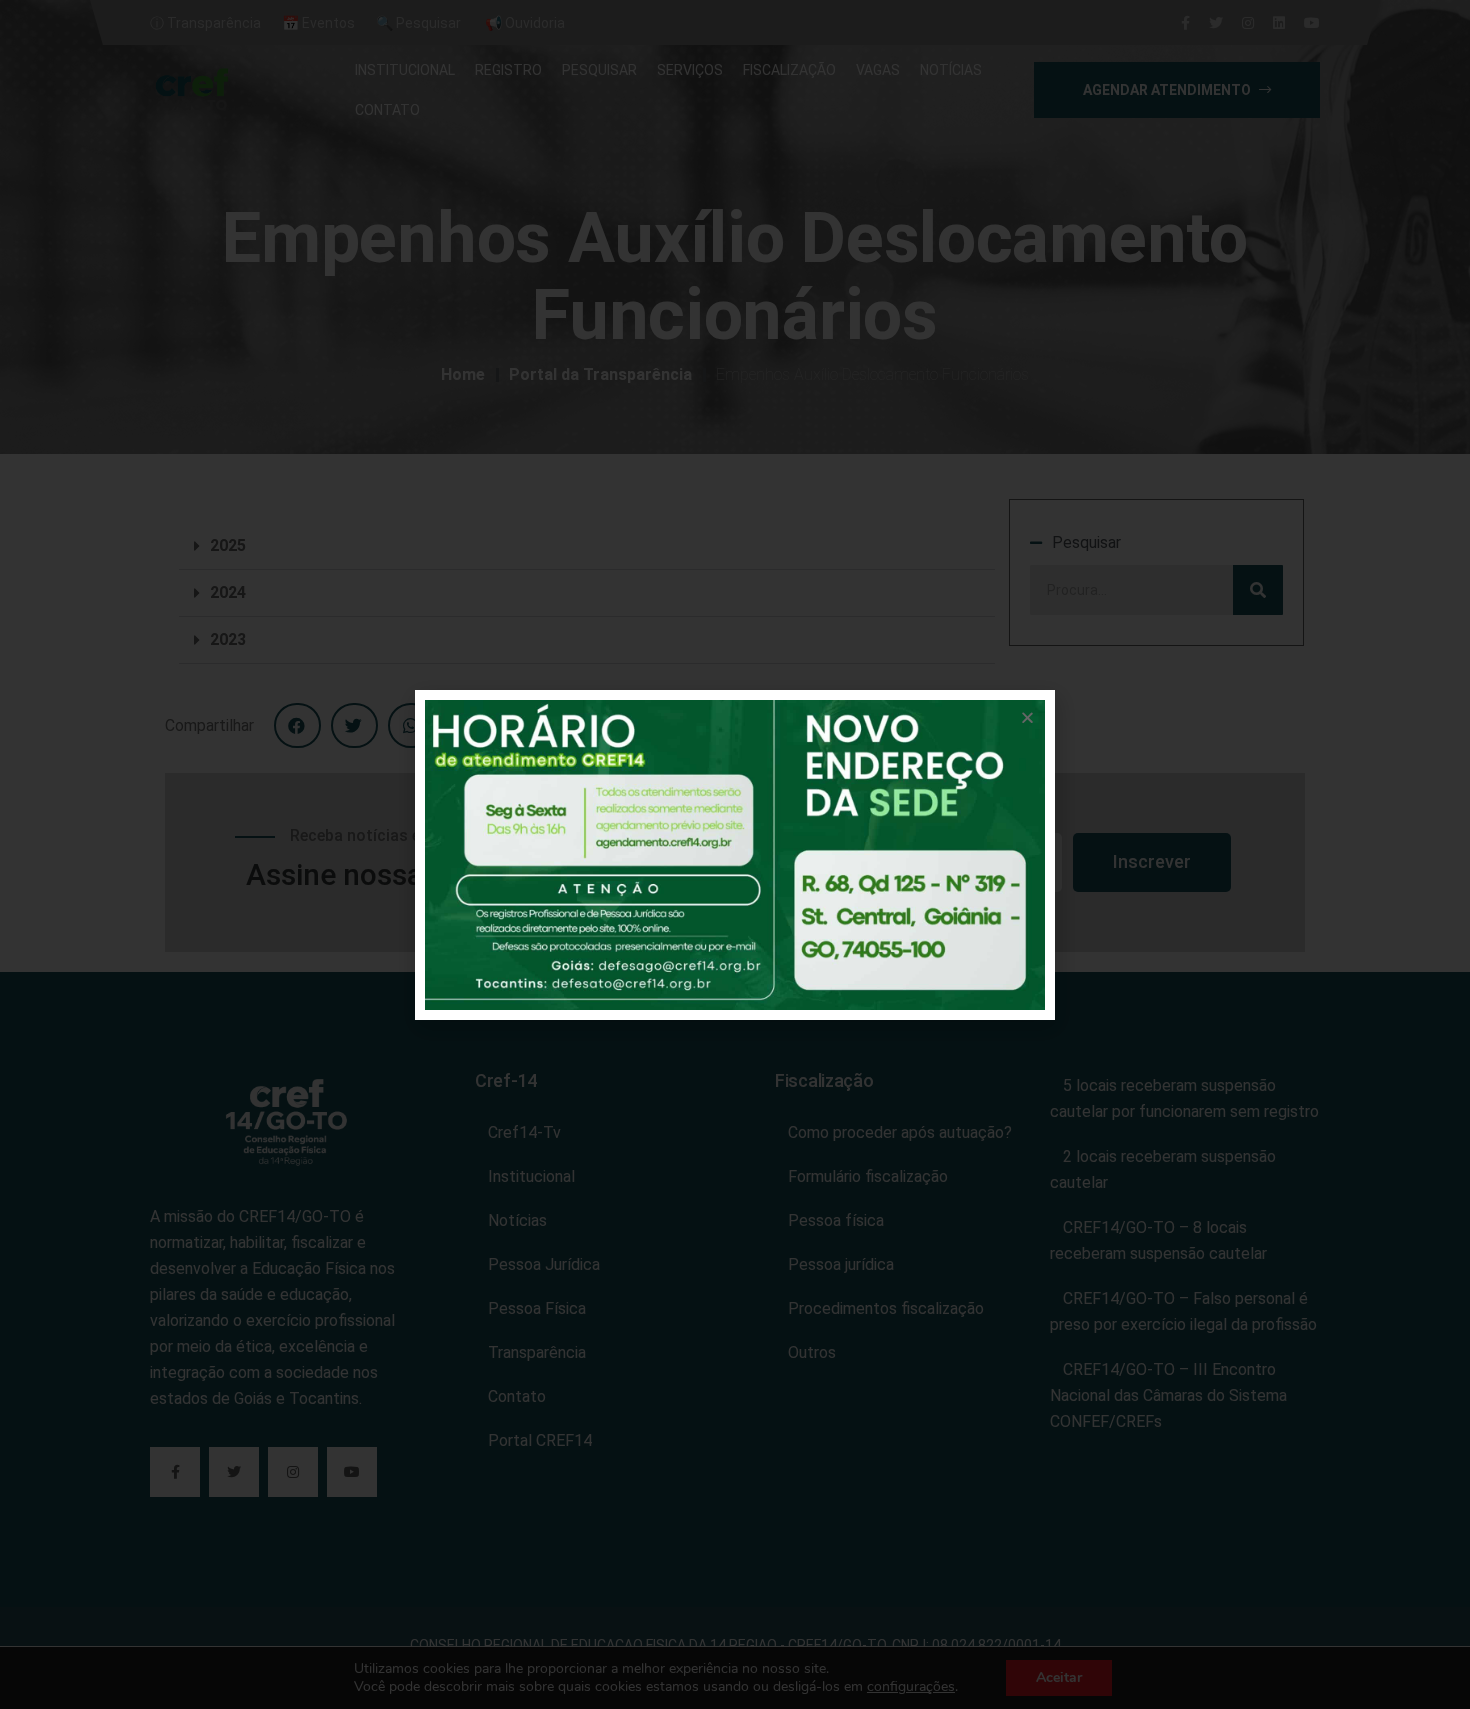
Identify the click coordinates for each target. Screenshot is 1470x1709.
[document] (735, 854)
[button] (1027, 717)
